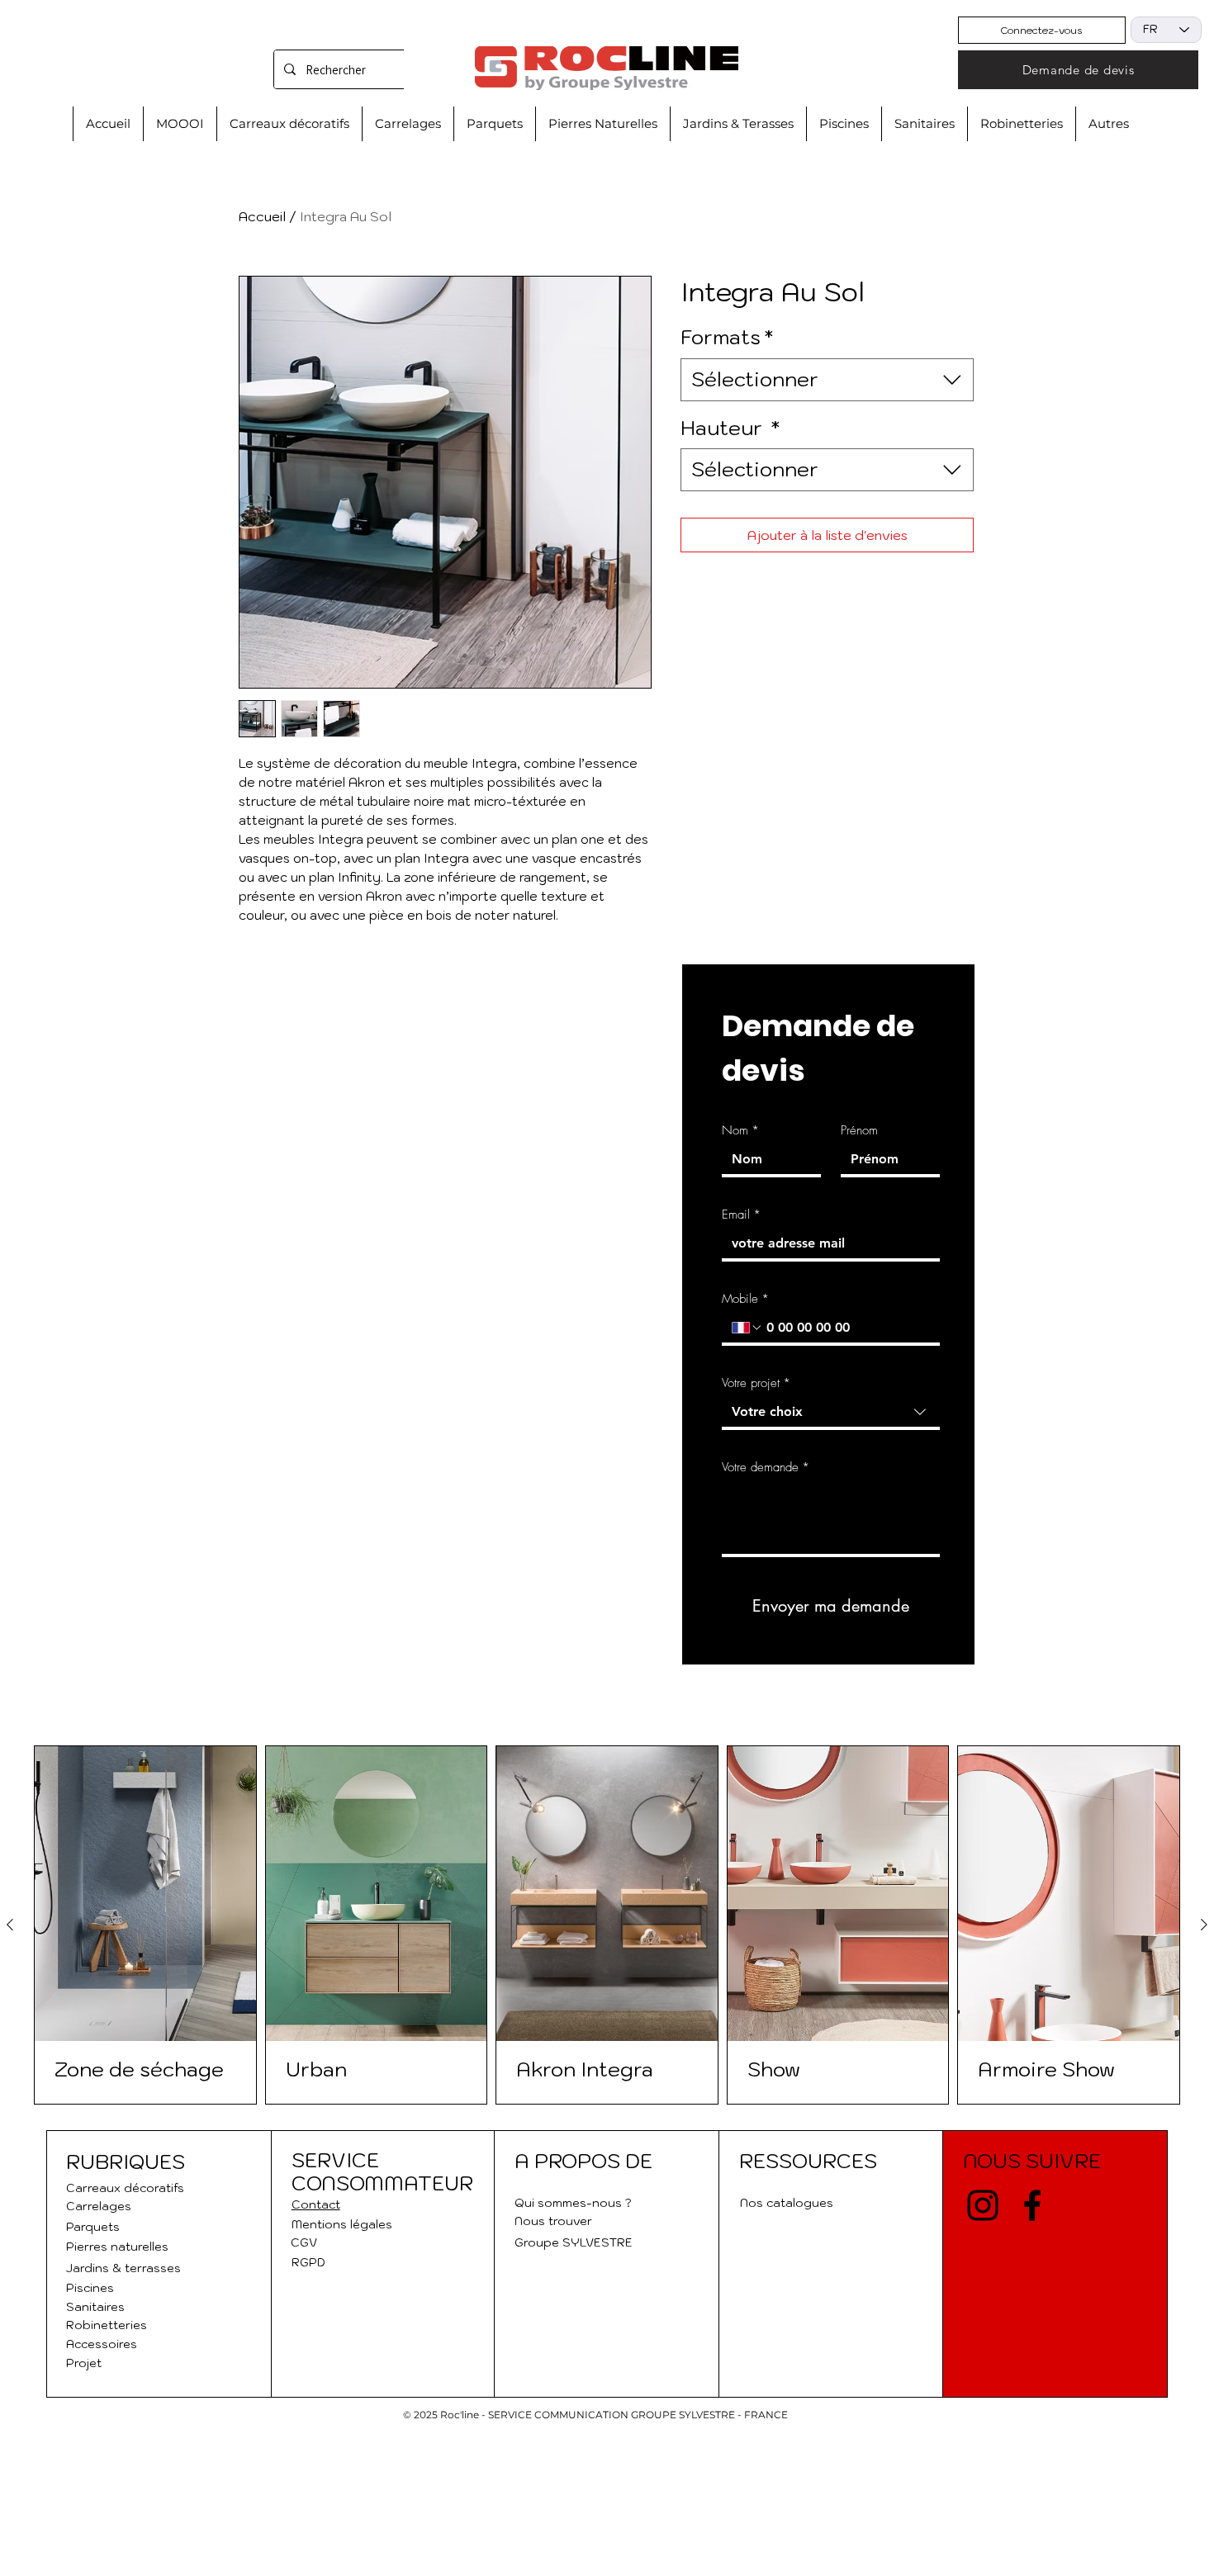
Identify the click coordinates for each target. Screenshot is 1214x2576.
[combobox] (827, 380)
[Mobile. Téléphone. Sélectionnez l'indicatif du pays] (747, 1328)
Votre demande (766, 1467)
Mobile (745, 1299)
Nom (740, 1130)
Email (741, 1215)
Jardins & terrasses (123, 2268)
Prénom (859, 1130)
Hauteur (730, 428)
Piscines (90, 2288)
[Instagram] (983, 2205)
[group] (607, 1925)
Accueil (262, 216)
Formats (727, 337)
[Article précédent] (10, 1925)
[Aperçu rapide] (145, 1894)
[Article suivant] (1204, 1925)
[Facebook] (1032, 2205)
